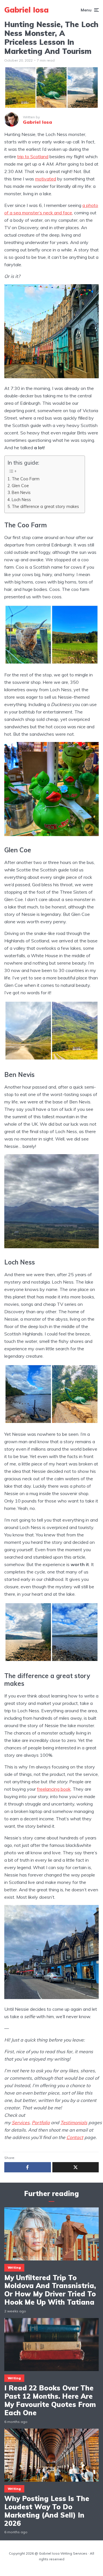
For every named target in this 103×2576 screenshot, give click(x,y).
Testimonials (74, 2122)
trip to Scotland (33, 156)
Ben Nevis (21, 492)
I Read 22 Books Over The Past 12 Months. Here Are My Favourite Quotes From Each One (50, 2400)
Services (21, 2122)
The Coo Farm (26, 479)
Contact (75, 2137)
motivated (46, 179)
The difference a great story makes (45, 506)
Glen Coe (20, 486)
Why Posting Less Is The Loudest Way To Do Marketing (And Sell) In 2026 (47, 2511)
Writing (14, 2268)
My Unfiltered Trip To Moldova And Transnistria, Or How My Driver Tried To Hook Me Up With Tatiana (50, 2290)
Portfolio (41, 2122)
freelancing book (54, 1789)
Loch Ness (21, 500)
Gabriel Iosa (26, 10)
